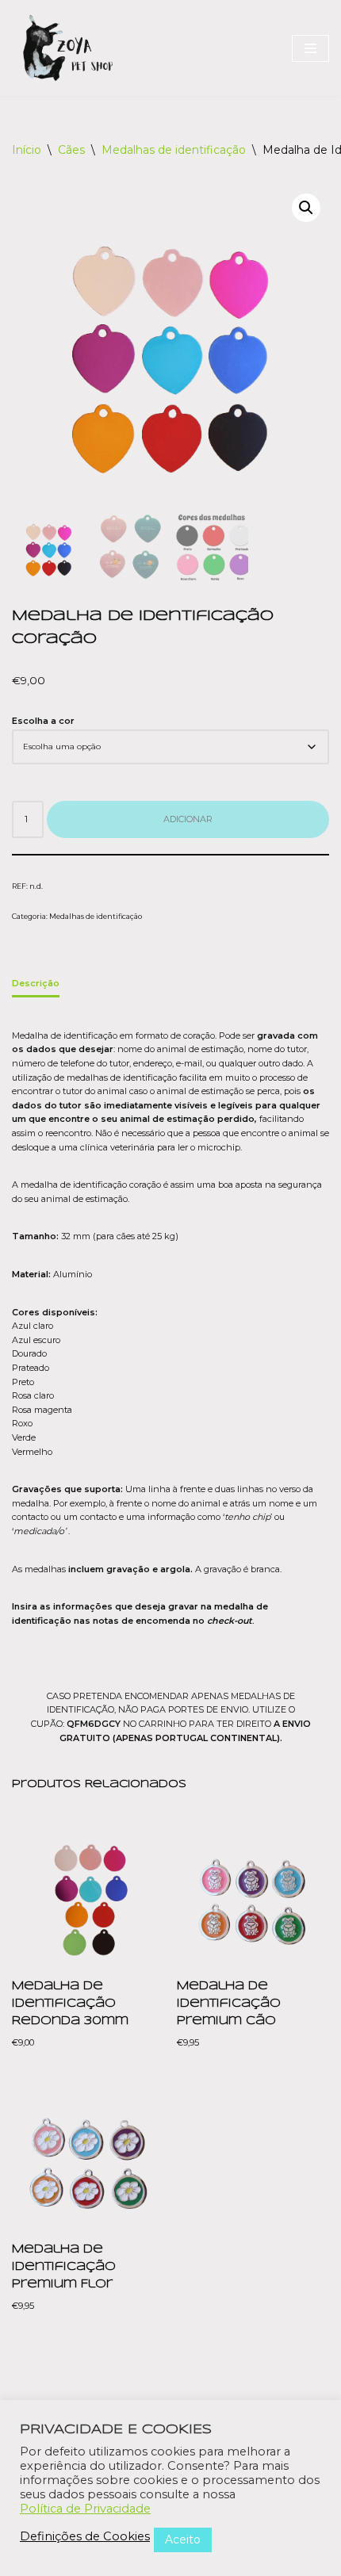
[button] (306, 208)
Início (27, 150)
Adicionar (188, 819)
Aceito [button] (183, 2540)
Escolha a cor (43, 721)
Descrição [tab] (36, 983)
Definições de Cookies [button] (85, 2536)
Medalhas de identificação (174, 150)
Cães (71, 150)
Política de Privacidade (85, 2509)
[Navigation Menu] (310, 48)
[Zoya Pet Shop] (67, 48)
